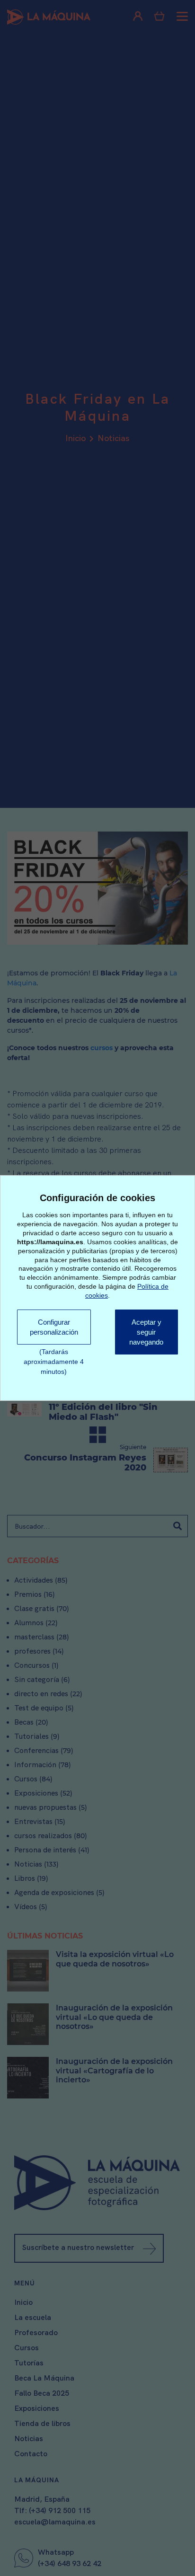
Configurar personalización (54, 1327)
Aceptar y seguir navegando (147, 1333)
